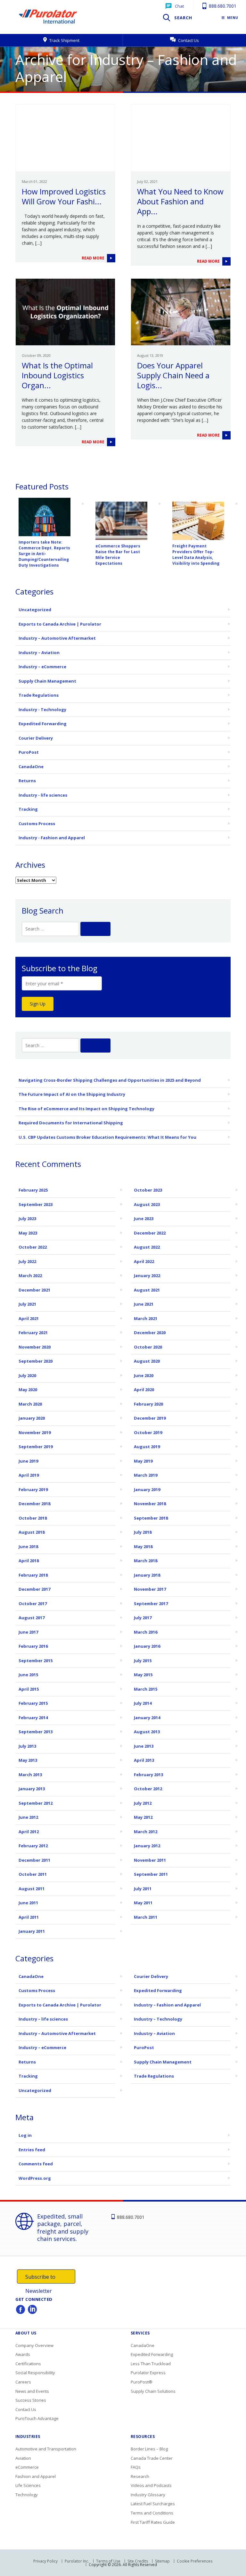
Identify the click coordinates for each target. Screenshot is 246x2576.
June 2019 (28, 1461)
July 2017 (143, 1618)
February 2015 (33, 1703)
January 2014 (147, 1718)
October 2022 (33, 1247)
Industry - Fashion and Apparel (52, 838)
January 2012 (147, 1846)
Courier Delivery (36, 738)
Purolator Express (148, 2373)
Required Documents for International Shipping (71, 1123)
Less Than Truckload (151, 2364)
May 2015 (143, 1675)
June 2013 (144, 1746)
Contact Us (188, 40)
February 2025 (33, 1190)
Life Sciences (28, 2485)
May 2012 (143, 1817)
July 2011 (143, 1889)
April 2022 (144, 1261)
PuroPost (29, 752)
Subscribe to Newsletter (40, 2278)
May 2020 (28, 1390)
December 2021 (34, 1290)
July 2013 (27, 1746)
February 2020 (148, 1404)
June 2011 (28, 1903)
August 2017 (32, 1618)
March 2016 (146, 1632)
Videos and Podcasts (151, 2485)
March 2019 (146, 1475)
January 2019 (147, 1489)
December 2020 (150, 1333)
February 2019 (33, 1489)
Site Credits (138, 2561)
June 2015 (28, 1675)
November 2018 (150, 1504)
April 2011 (29, 1917)
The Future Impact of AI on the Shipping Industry (72, 1094)
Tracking (28, 809)
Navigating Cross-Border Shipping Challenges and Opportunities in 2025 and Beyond (110, 1080)
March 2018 (146, 1561)
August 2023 (147, 1204)
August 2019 (147, 1447)
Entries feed (32, 2150)
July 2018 (143, 1532)
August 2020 (147, 1361)
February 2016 (33, 1646)
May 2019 (143, 1461)
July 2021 (27, 1304)
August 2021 (147, 1290)
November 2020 (35, 1347)
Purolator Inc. (77, 2561)
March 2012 (146, 1832)
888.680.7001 (222, 6)
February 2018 (33, 1575)
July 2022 (27, 1261)
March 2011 (146, 1917)
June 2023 (144, 1218)
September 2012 (36, 1803)
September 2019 (36, 1447)
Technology (27, 2495)
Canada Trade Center (152, 2458)
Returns (27, 781)
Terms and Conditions (152, 2513)
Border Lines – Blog (149, 2449)
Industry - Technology (42, 710)
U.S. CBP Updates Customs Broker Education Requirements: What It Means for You (107, 1137)
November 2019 (35, 1432)
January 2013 (32, 1789)
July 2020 (27, 1375)
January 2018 (147, 1575)
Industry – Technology (158, 2019)
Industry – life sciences (43, 2019)
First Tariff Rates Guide (153, 2522)
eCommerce (27, 2467)
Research (140, 2476)
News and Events (32, 2391)
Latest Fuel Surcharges (153, 2504)
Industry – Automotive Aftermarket (57, 638)
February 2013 (148, 1775)
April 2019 (29, 1475)
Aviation (23, 2458)
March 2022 (30, 1276)
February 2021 (33, 1333)
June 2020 (144, 1375)
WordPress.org (35, 2178)
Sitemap (162, 2561)
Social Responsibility (35, 2373)
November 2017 (150, 1589)
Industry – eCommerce (42, 667)
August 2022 (147, 1247)
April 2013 (144, 1760)
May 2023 (28, 1233)
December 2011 (34, 1860)
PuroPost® (142, 2382)
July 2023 (27, 1218)
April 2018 (29, 1561)
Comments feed (36, 2164)
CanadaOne (31, 767)
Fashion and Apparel (36, 2476)
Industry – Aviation (39, 652)
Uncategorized (35, 610)
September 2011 (151, 1874)
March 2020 (30, 1404)
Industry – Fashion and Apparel (167, 2005)
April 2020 (144, 1390)
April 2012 (29, 1832)
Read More (94, 258)
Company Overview (34, 2345)
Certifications (28, 2364)
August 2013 (147, 1732)
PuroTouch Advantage (37, 2418)
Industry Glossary (148, 2495)
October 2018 (33, 1518)
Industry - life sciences (43, 795)
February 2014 (33, 1718)
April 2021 (29, 1318)
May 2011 (143, 1903)
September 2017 (151, 1604)
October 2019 (148, 1432)
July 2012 (143, 1803)
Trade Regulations (39, 695)
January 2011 (32, 1931)
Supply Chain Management (47, 681)
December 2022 (150, 1233)
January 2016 (147, 1646)
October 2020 (148, 1347)
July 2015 (143, 1661)
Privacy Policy (45, 2561)
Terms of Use (108, 2561)
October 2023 (148, 1190)
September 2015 (36, 1661)
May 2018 (143, 1546)
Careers (23, 2382)
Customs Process (37, 824)
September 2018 (151, 1518)
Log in (25, 2135)
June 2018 (28, 1546)
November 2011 (150, 1860)
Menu (233, 18)
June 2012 (28, 1817)
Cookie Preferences (195, 2561)
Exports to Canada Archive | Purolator (60, 624)
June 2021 (144, 1304)
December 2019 (150, 1418)
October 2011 (33, 1874)
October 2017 (33, 1604)
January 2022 (147, 1276)
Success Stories (31, 2400)
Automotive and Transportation (46, 2449)
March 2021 (146, 1318)
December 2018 (34, 1504)
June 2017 (28, 1632)
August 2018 (32, 1532)
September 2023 (36, 1204)
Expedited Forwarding (43, 724)
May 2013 (28, 1760)
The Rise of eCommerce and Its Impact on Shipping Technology (86, 1109)
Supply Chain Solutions (153, 2391)
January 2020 (32, 1418)
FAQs (136, 2467)
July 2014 (143, 1703)
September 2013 (36, 1732)
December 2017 (34, 1589)
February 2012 (33, 1846)
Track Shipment (64, 40)
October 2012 (148, 1789)
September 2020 (36, 1361)
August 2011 (32, 1889)
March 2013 (30, 1775)
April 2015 (29, 1689)
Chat (179, 6)
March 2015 (146, 1689)
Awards (23, 2354)
